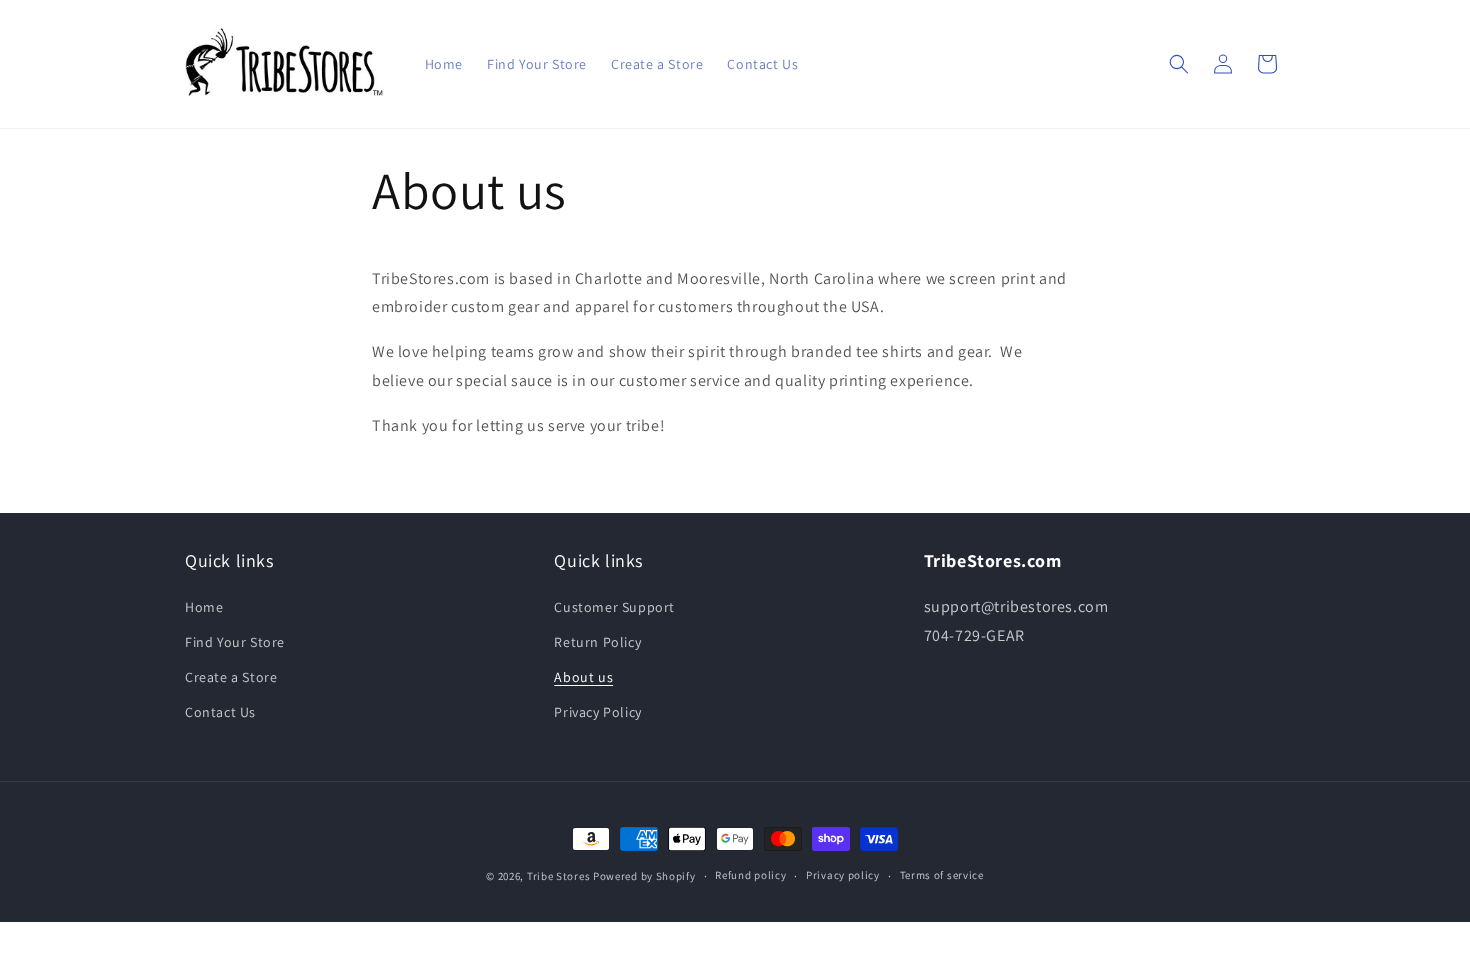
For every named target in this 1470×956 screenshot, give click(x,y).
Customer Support (614, 607)
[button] (1179, 64)
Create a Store (231, 677)
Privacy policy (843, 875)
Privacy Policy (597, 712)
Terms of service (942, 875)
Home (204, 607)
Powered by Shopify (644, 876)
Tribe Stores (558, 876)
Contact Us (220, 712)
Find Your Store (235, 642)
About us (583, 677)
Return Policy (597, 642)
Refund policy (750, 875)
